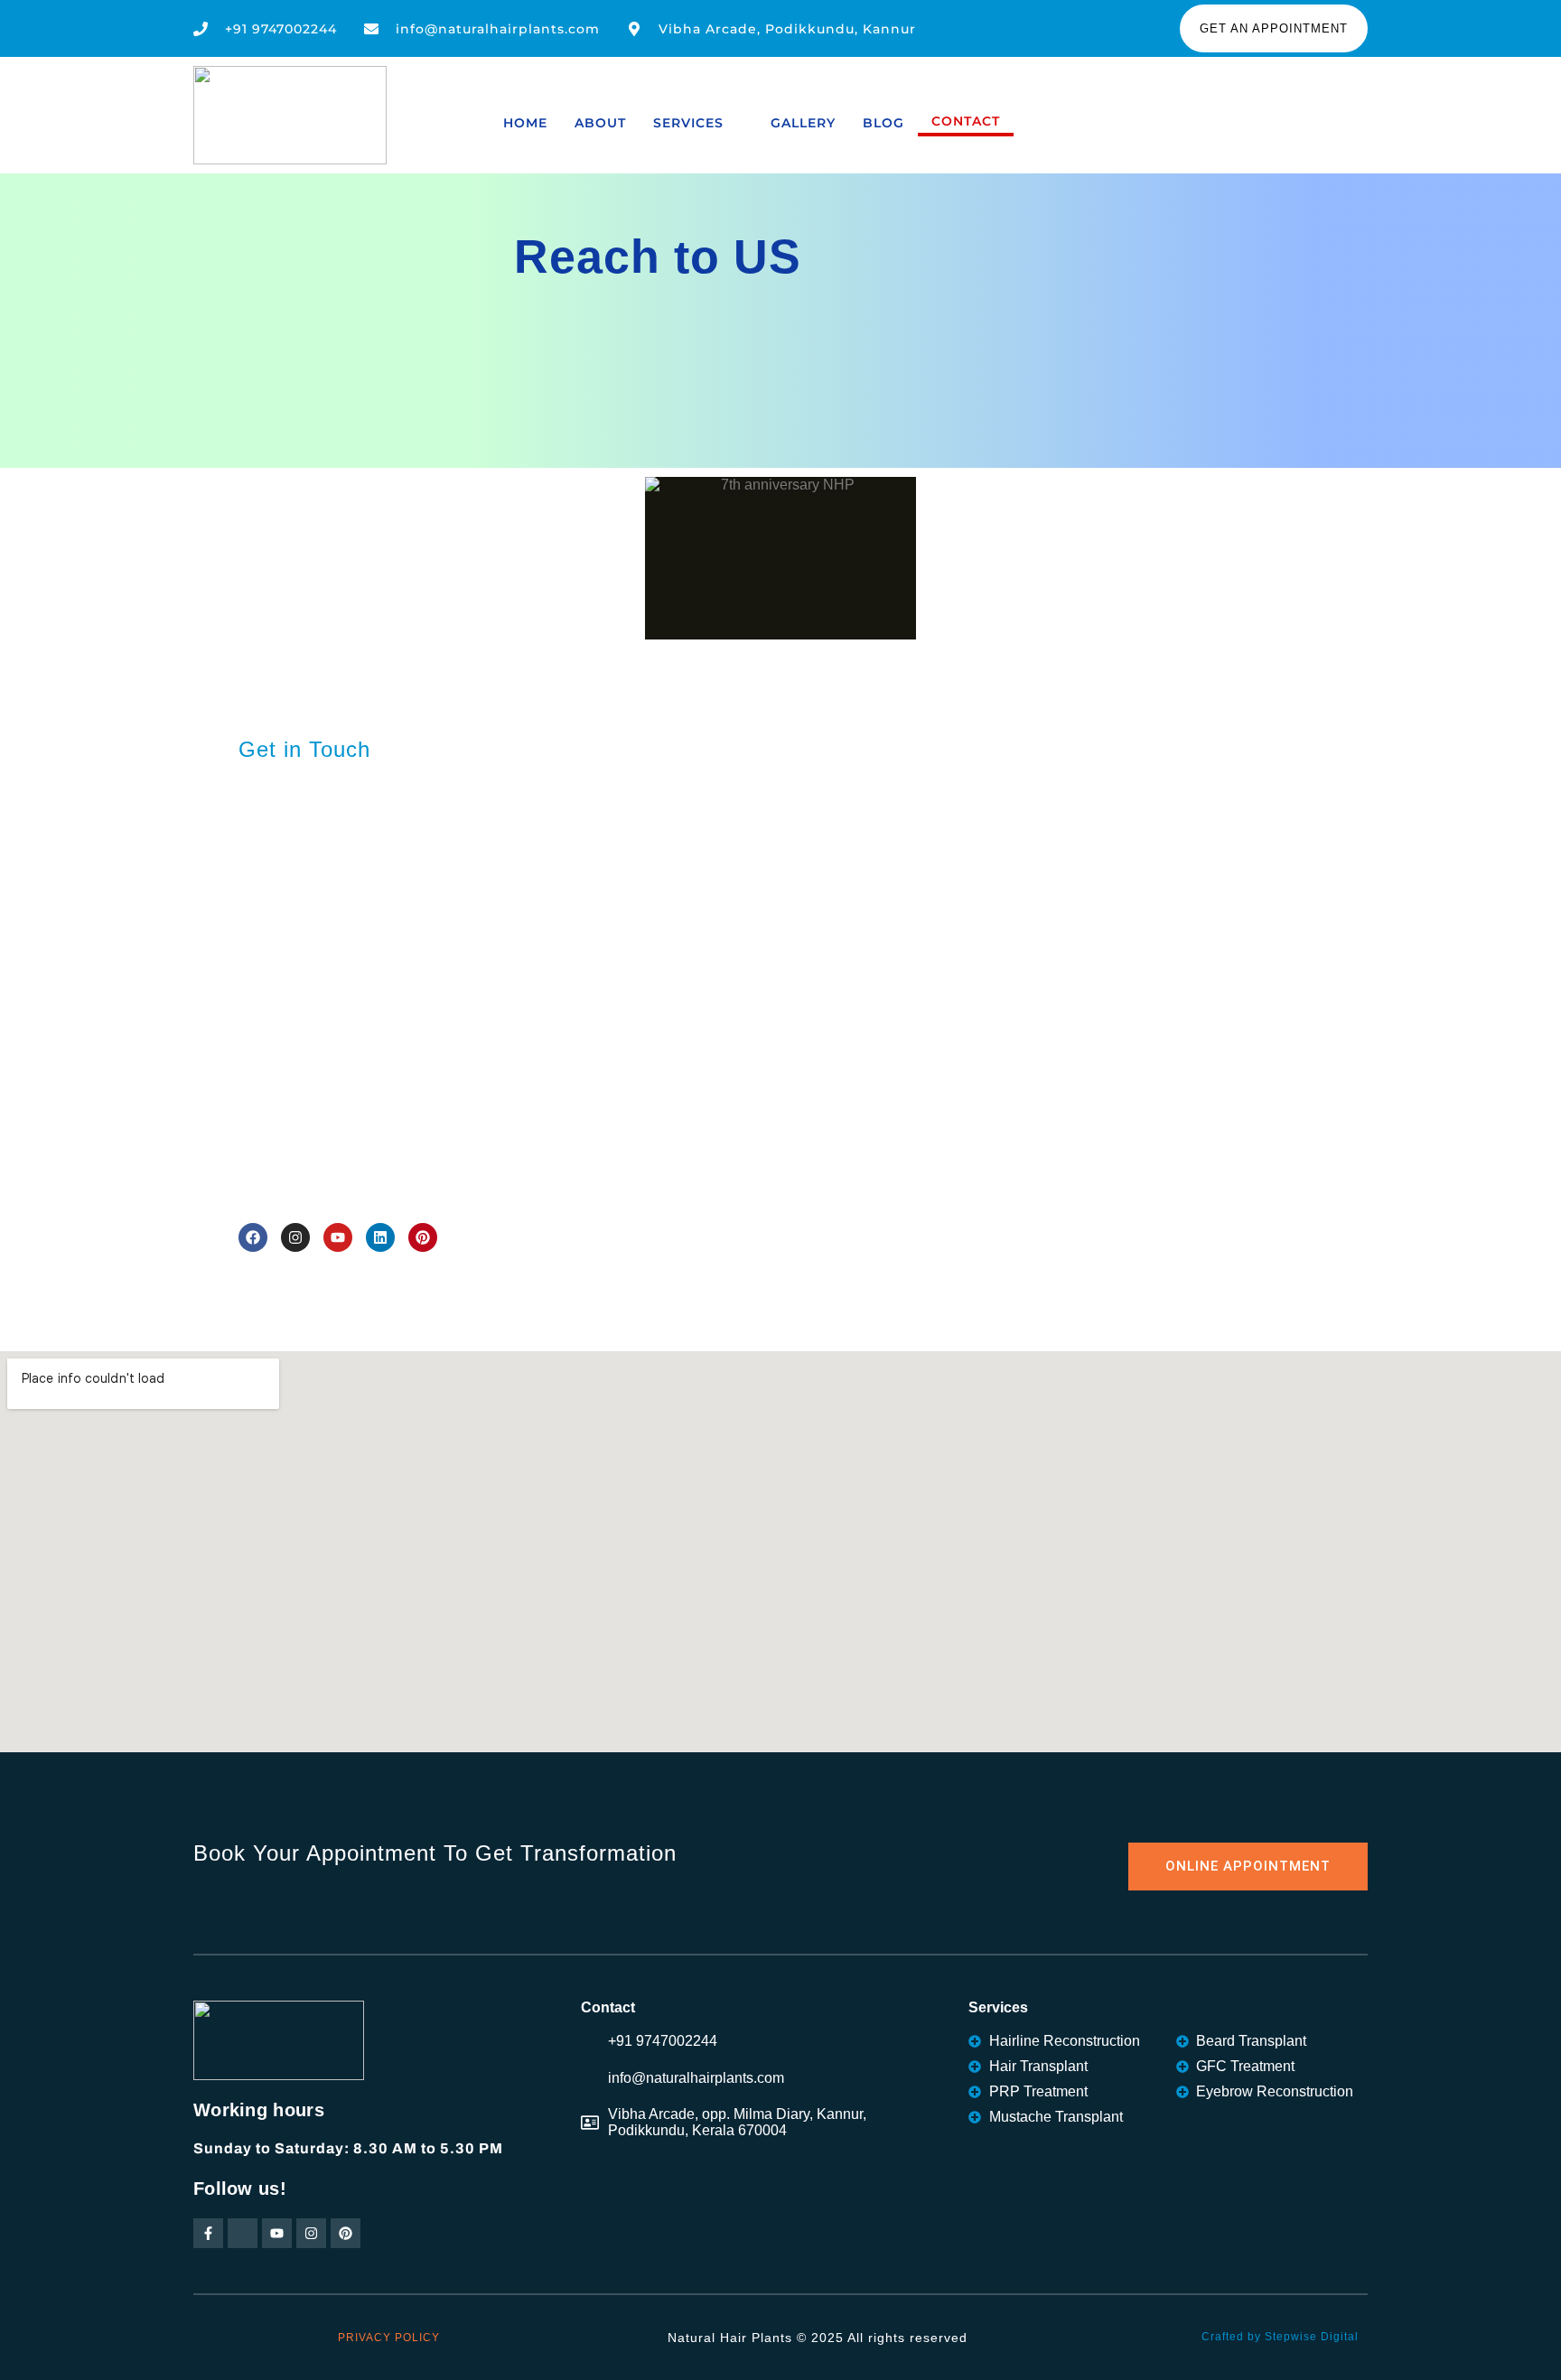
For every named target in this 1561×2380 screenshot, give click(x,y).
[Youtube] (338, 1237)
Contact (966, 121)
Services (688, 123)
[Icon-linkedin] (243, 2233)
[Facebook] (253, 1237)
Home (525, 123)
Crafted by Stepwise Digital (1280, 2337)
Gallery (803, 123)
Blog (883, 123)
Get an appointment (1274, 28)
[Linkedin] (380, 1237)
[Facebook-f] (208, 2233)
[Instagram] (295, 1237)
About (600, 123)
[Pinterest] (423, 1237)
